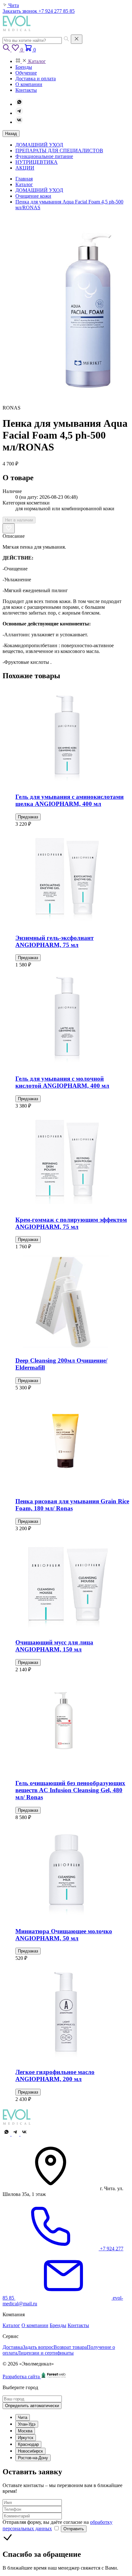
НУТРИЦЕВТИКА (37, 162)
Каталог (11, 2325)
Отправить (74, 2529)
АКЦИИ (25, 168)
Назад (11, 134)
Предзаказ (28, 817)
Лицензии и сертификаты (45, 2353)
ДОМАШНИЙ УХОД (39, 145)
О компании (35, 2325)
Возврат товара (70, 2347)
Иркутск (26, 2438)
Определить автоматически (32, 2406)
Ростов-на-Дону (33, 2458)
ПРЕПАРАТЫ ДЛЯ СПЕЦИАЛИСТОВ (59, 151)
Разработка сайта (22, 2377)
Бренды (58, 2325)
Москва (25, 2431)
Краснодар (28, 2444)
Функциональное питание (44, 156)
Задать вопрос (38, 2347)
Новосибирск (30, 2451)
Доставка (13, 2347)
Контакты (78, 2325)
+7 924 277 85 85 (57, 11)
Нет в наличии (19, 520)
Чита (23, 2417)
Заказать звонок (21, 11)
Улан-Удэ (27, 2424)
